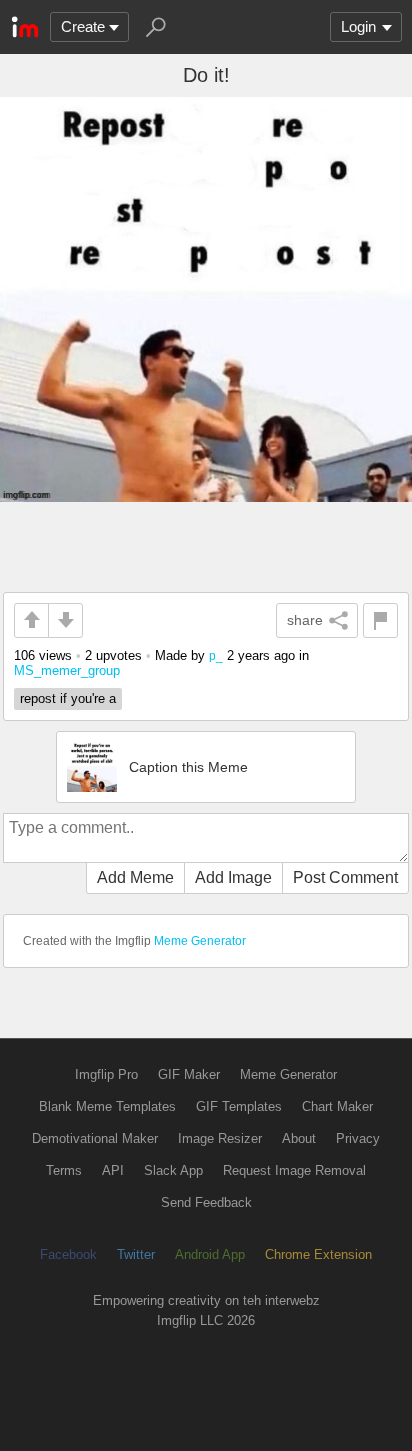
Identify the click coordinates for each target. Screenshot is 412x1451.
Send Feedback (206, 1202)
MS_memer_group (67, 670)
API (113, 1170)
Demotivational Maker (95, 1138)
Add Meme (135, 877)
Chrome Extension (318, 1254)
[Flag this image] (380, 620)
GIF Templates (239, 1106)
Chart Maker (337, 1106)
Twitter (136, 1254)
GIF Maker (189, 1074)
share (305, 620)
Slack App (173, 1170)
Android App (210, 1254)
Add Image (233, 877)
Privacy (358, 1138)
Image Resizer (220, 1138)
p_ (216, 655)
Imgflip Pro (106, 1074)
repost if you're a (68, 698)
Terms (64, 1170)
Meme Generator (200, 941)
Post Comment (345, 877)
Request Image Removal (294, 1170)
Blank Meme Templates (107, 1106)
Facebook (68, 1254)
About (299, 1138)
